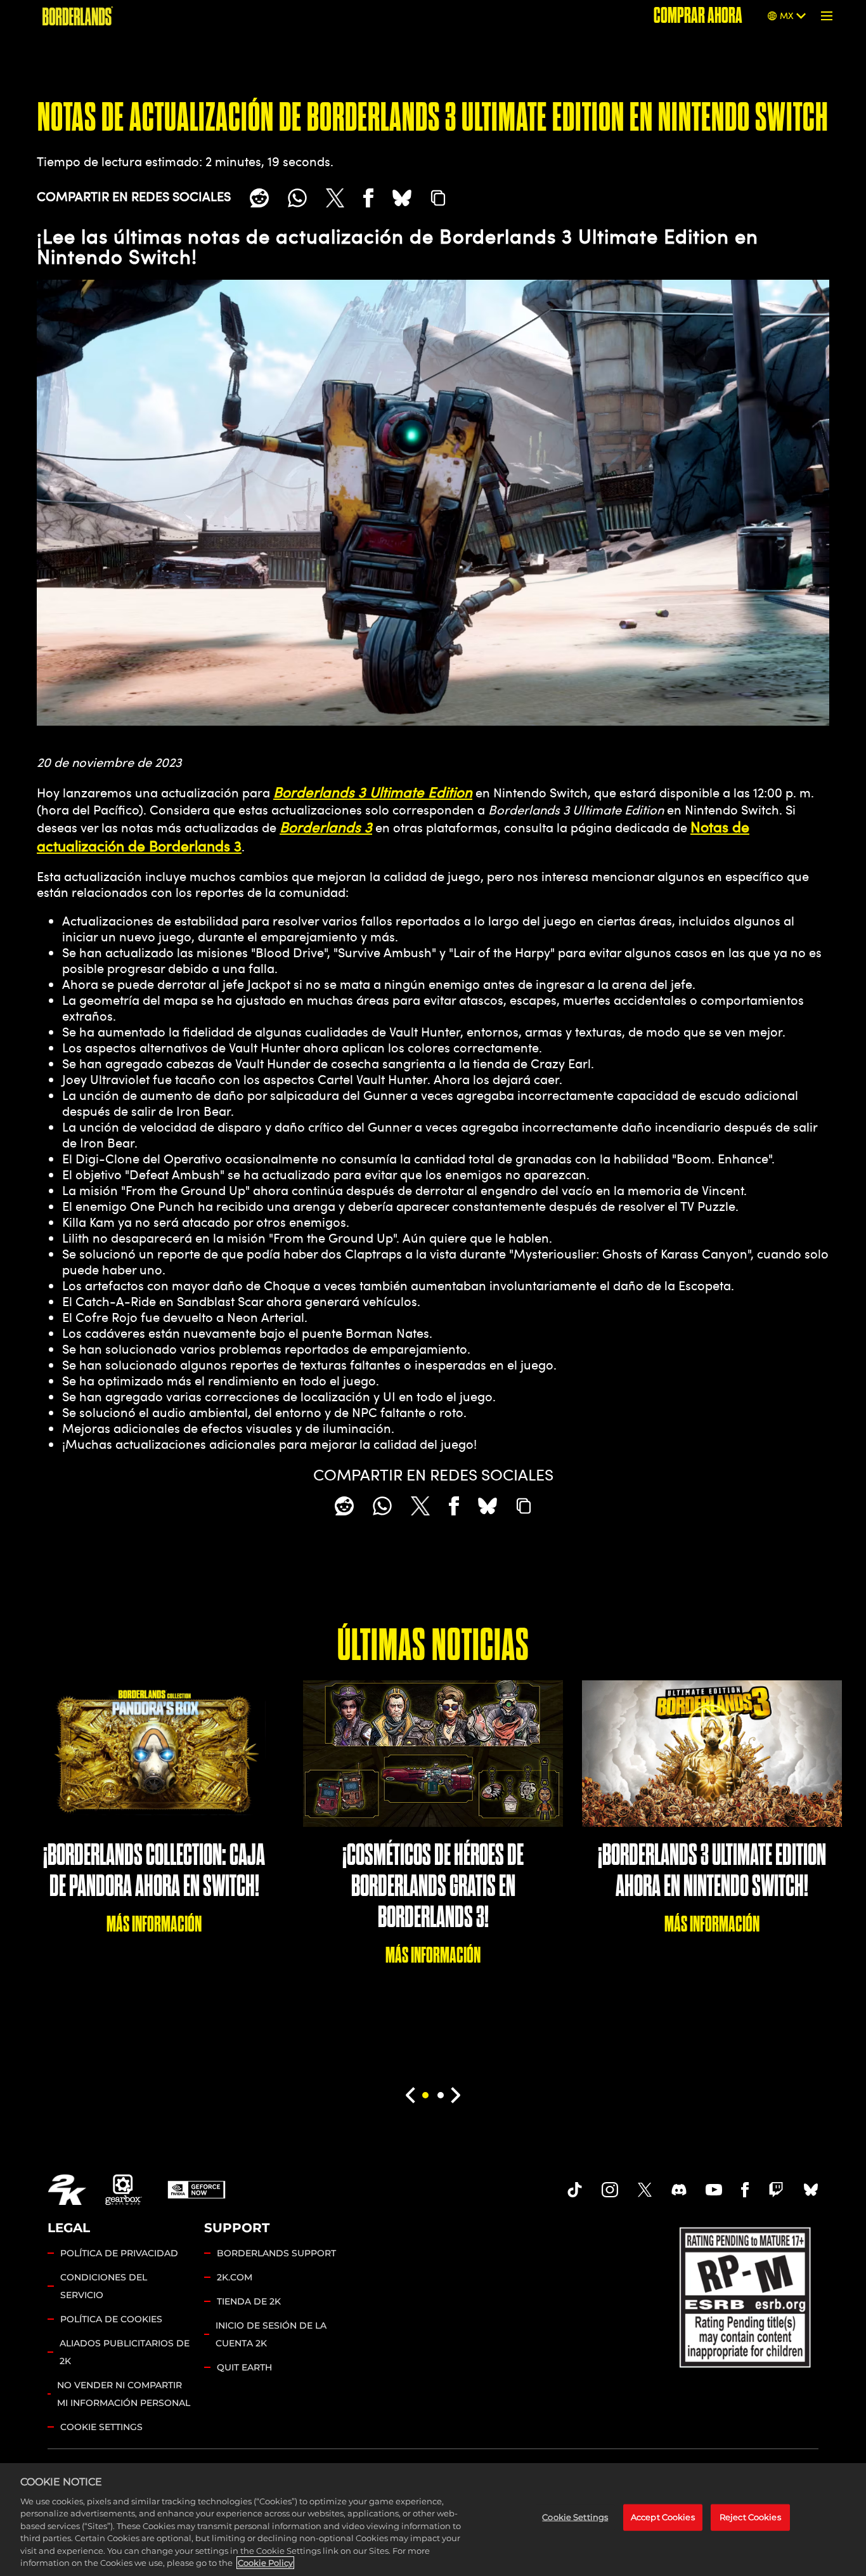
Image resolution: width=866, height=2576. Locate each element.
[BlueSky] (402, 198)
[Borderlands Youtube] (714, 2190)
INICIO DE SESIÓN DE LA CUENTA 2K (271, 2334)
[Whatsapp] (297, 198)
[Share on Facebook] (368, 198)
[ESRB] (746, 2295)
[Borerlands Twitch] (776, 2190)
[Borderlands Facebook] (745, 2190)
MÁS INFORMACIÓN (154, 1924)
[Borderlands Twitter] (645, 2190)
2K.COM (235, 2277)
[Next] (456, 2095)
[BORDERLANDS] (78, 16)
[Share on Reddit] (259, 198)
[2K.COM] (67, 2190)
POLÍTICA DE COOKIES (111, 2319)
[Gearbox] (124, 2190)
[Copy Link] (438, 198)
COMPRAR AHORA (698, 16)
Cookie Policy (265, 2563)
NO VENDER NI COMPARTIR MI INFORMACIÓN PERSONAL (124, 2394)
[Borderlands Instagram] (610, 2190)
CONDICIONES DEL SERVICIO (104, 2286)
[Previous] (410, 2095)
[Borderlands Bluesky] (811, 2190)
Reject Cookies (750, 2517)
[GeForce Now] (197, 2190)
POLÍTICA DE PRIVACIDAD (119, 2253)
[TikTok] (575, 2190)
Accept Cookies (663, 2517)
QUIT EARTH (244, 2367)
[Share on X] (335, 198)
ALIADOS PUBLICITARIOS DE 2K (125, 2352)
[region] (433, 2520)
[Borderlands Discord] (679, 2190)
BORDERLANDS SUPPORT (276, 2253)
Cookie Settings (101, 2427)
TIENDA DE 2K (249, 2301)
